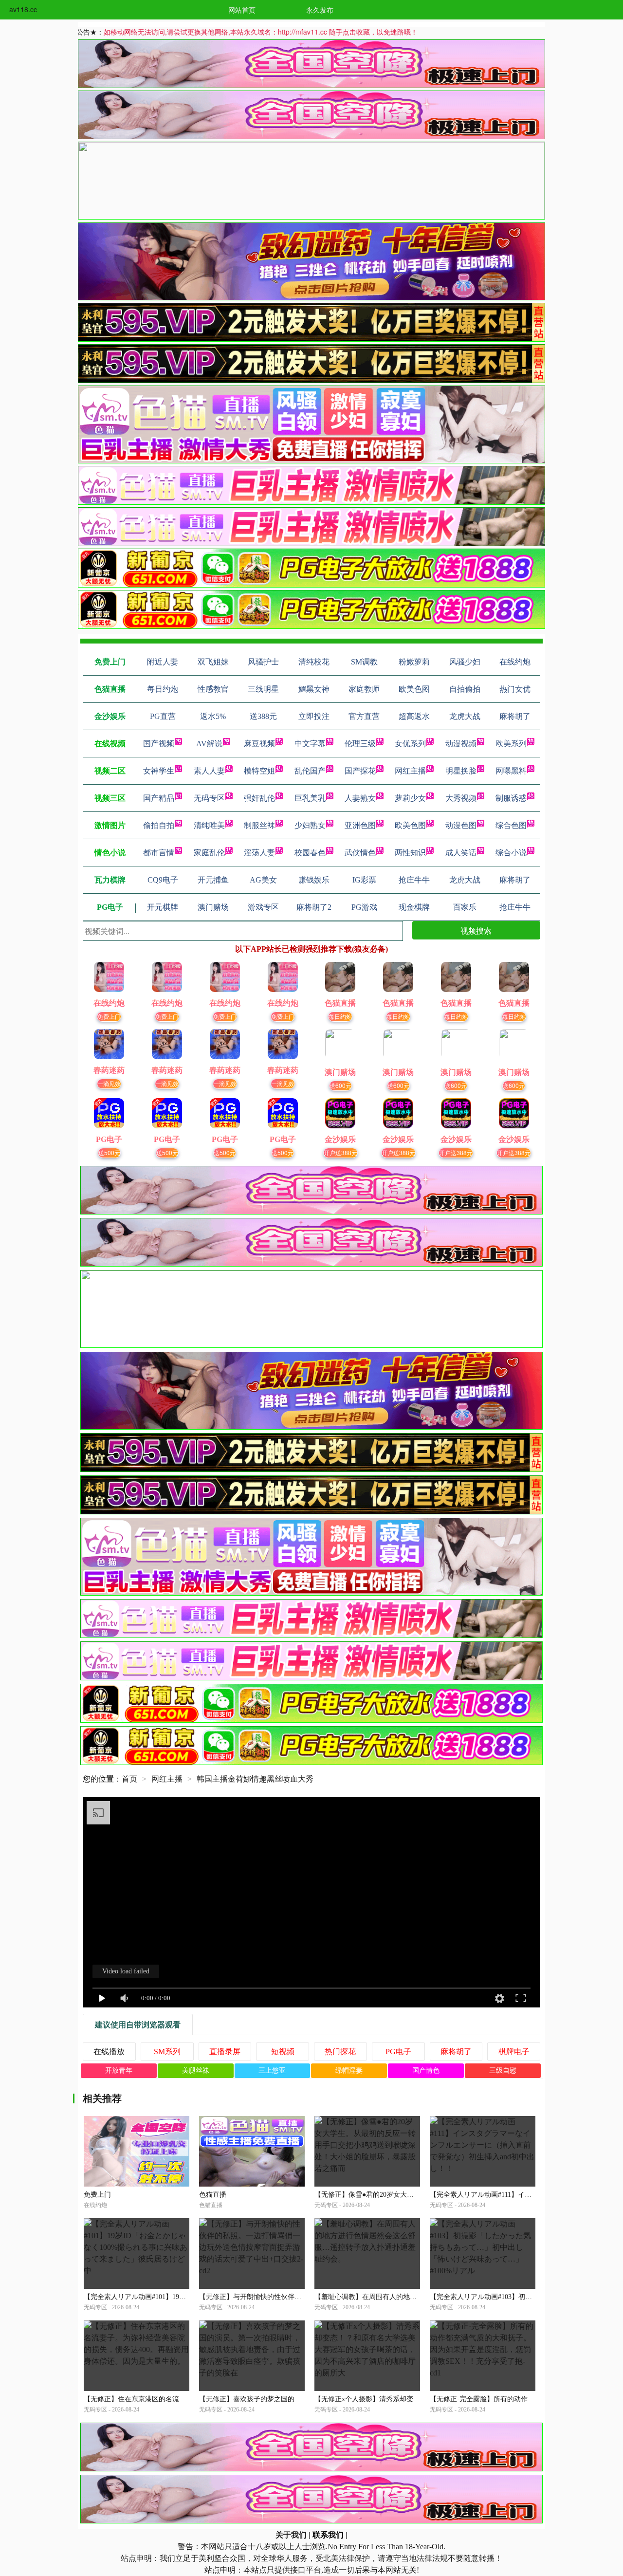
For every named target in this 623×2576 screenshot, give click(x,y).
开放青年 (119, 2070)
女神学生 (159, 771)
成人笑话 (461, 853)
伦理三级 (360, 744)
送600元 (340, 1085)
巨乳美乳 (310, 798)
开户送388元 (340, 1152)
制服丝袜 (259, 825)
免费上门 (109, 1016)
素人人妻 (209, 771)
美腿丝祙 (196, 2070)
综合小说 (511, 853)
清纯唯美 (209, 825)
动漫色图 (461, 825)
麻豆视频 (259, 744)
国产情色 (426, 2070)
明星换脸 (461, 771)
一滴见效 (109, 1083)
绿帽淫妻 (349, 2070)
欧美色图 (410, 825)
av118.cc (23, 9)
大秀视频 (461, 798)
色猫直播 (213, 2195)
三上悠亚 (272, 2070)
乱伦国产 (310, 771)
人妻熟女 (360, 798)
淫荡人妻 (259, 853)
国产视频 (159, 744)
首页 (129, 1779)
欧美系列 (511, 744)
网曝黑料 (511, 771)
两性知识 (410, 853)
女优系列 (410, 744)
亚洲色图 (360, 825)
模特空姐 (259, 771)
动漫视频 (461, 744)
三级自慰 (503, 2070)
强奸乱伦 (259, 798)
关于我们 (291, 2535)
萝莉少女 (410, 798)
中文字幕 (310, 744)
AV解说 (209, 744)
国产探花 (360, 771)
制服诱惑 (511, 798)
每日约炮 (340, 1016)
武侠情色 (360, 853)
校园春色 (310, 853)
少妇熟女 (310, 825)
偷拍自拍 (159, 825)
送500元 (109, 1152)
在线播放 (109, 2052)
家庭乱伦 (209, 853)
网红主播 (410, 771)
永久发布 (320, 10)
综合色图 (511, 825)
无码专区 (209, 798)
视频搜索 (476, 930)
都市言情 (159, 853)
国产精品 (159, 798)
